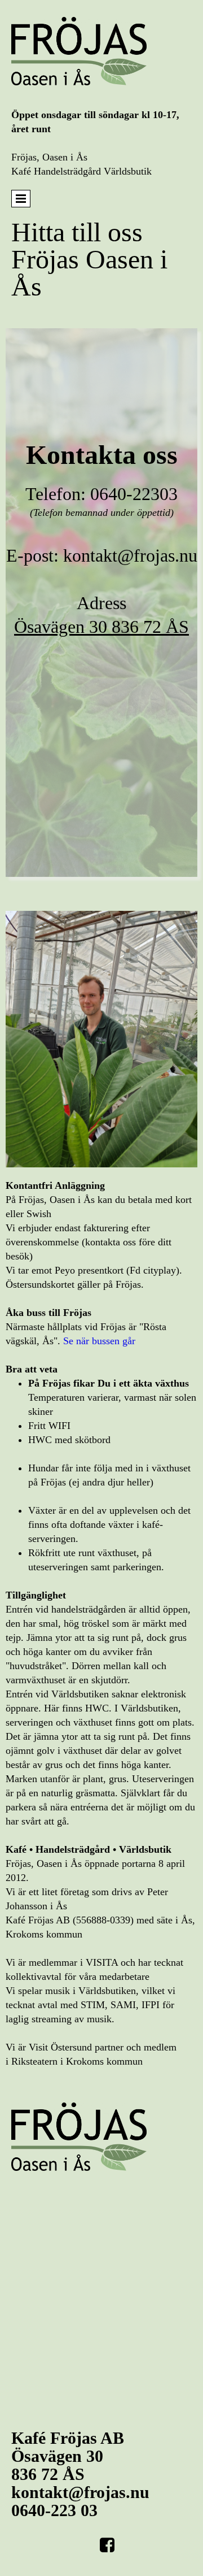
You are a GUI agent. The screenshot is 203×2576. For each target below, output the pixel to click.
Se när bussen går (99, 1341)
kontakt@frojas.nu (130, 555)
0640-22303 (134, 494)
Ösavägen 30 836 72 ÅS (101, 627)
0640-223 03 (54, 2510)
